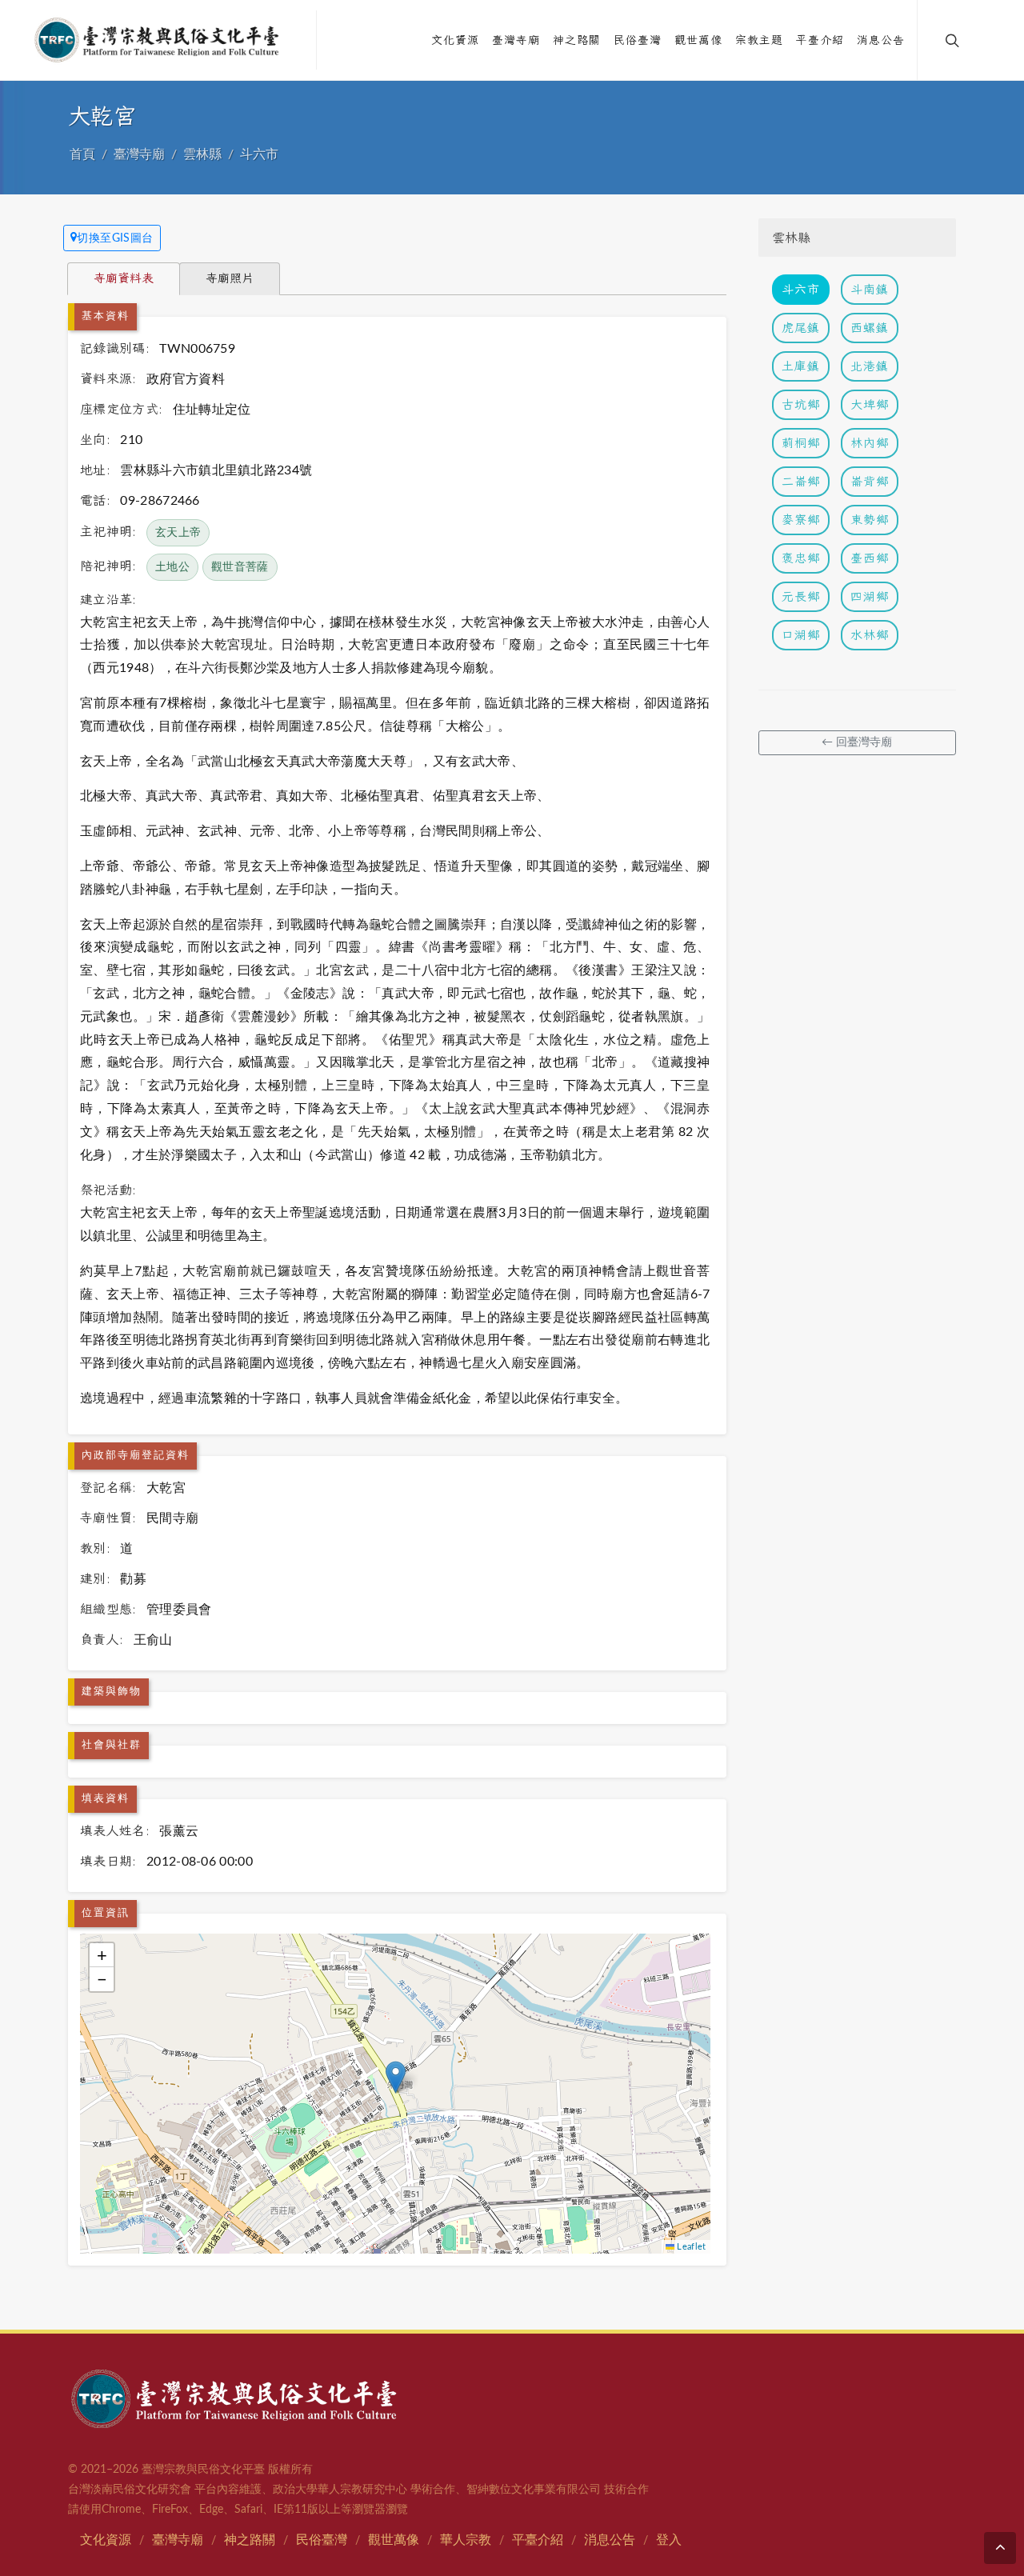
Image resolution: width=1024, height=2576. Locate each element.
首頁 (82, 154)
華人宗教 (466, 2540)
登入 (669, 2540)
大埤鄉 (870, 404)
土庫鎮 (801, 366)
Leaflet (690, 2247)
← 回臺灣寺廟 (857, 742)
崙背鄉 (870, 481)
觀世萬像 (394, 2540)
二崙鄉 (801, 481)
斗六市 (259, 154)
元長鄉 (801, 596)
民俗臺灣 (322, 2540)
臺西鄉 (870, 558)
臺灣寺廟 (139, 154)
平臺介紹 (538, 2540)
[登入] (986, 40)
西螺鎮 (870, 328)
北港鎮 (870, 366)
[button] (396, 2077)
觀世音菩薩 (240, 567)
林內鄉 (870, 443)
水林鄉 (870, 635)
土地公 (172, 567)
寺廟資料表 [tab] (124, 278)
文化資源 (106, 2540)
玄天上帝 (178, 533)
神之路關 (250, 2540)
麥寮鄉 (801, 520)
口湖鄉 (801, 635)
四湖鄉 (870, 596)
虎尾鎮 (801, 328)
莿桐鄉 (801, 443)
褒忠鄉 (801, 558)
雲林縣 (202, 154)
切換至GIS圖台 (115, 238)
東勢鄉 (870, 520)
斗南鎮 (870, 289)
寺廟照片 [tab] (230, 278)
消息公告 (610, 2540)
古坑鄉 (801, 404)
